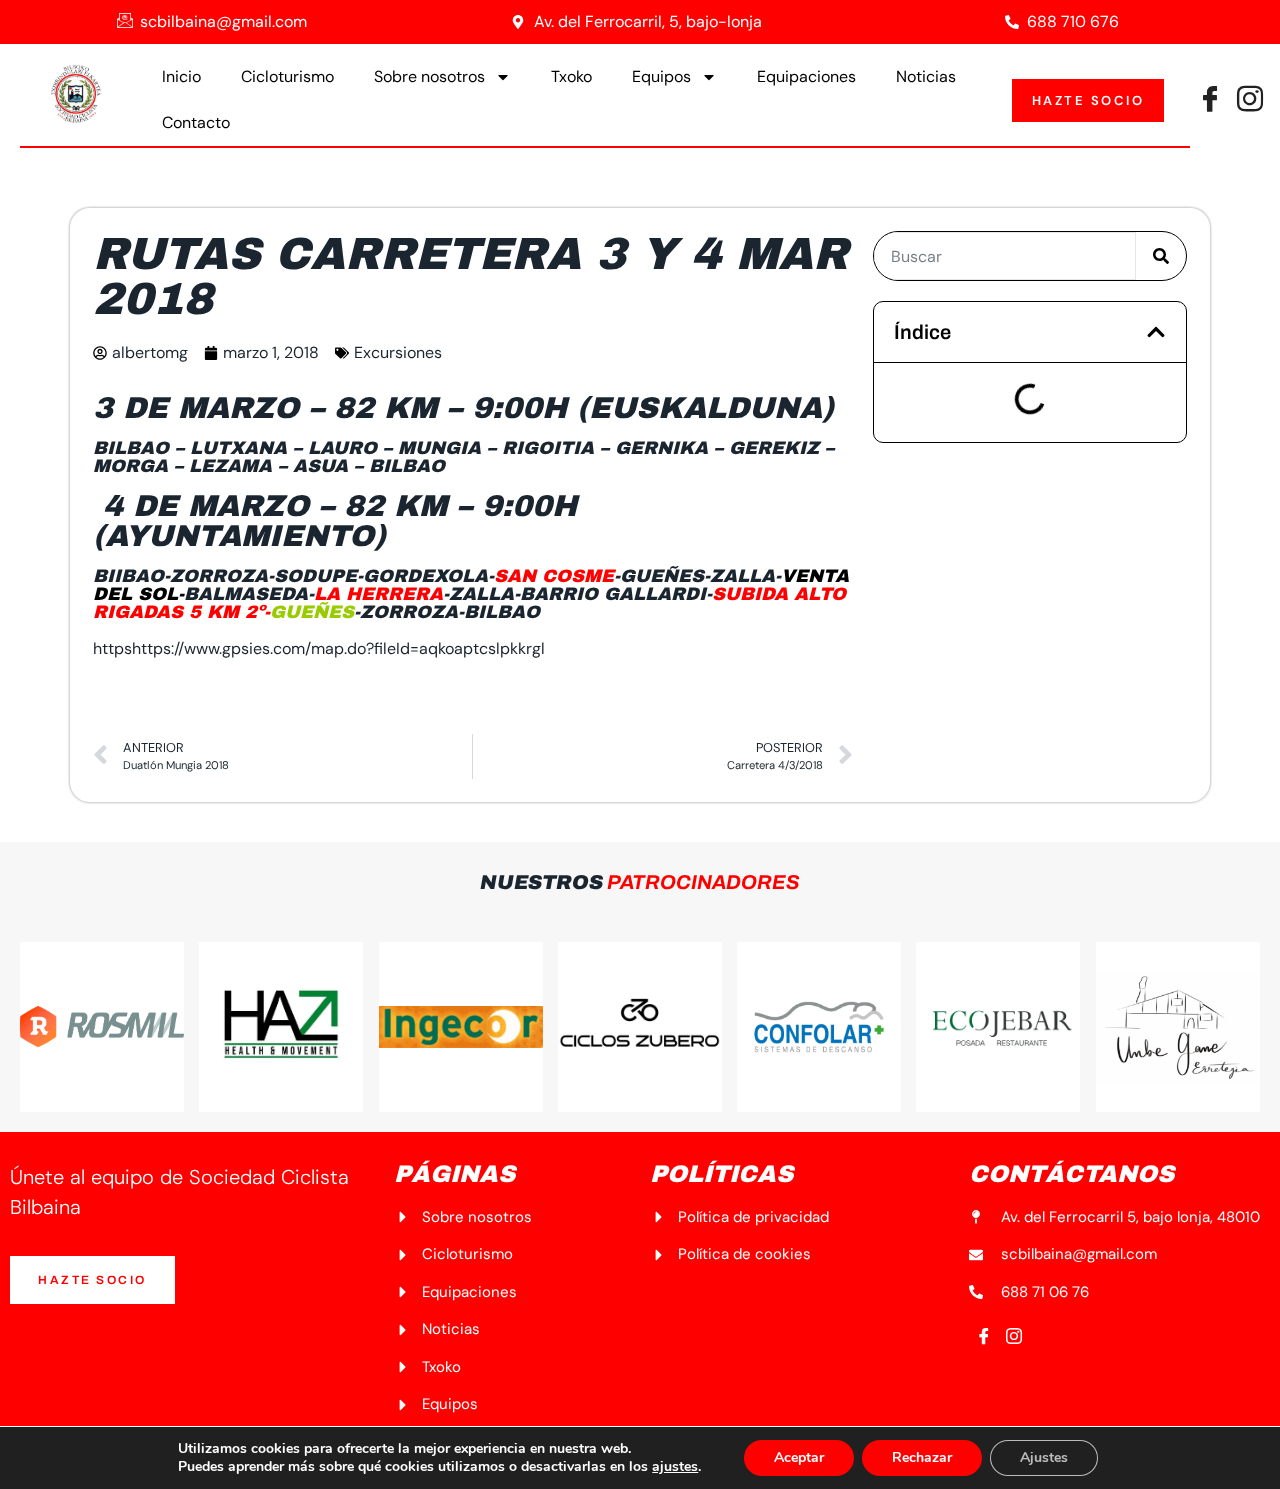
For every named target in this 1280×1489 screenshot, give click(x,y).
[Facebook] (1210, 101)
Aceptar (799, 1457)
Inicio (181, 76)
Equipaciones (806, 76)
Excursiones (398, 352)
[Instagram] (1014, 1338)
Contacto (196, 122)
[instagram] (1250, 101)
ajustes (675, 1467)
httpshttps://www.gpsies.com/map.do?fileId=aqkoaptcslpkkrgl (319, 648)
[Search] (1161, 256)
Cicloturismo (287, 76)
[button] (1156, 332)
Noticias (926, 76)
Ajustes (1044, 1457)
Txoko (571, 76)
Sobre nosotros (429, 76)
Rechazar (922, 1457)
